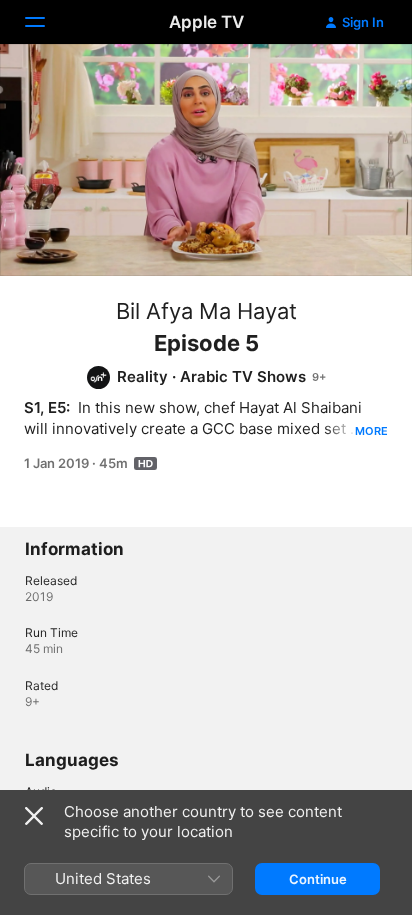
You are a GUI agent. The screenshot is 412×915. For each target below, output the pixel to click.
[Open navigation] (47, 22)
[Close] (34, 816)
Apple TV (206, 22)
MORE (371, 431)
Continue (318, 879)
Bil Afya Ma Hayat (206, 311)
